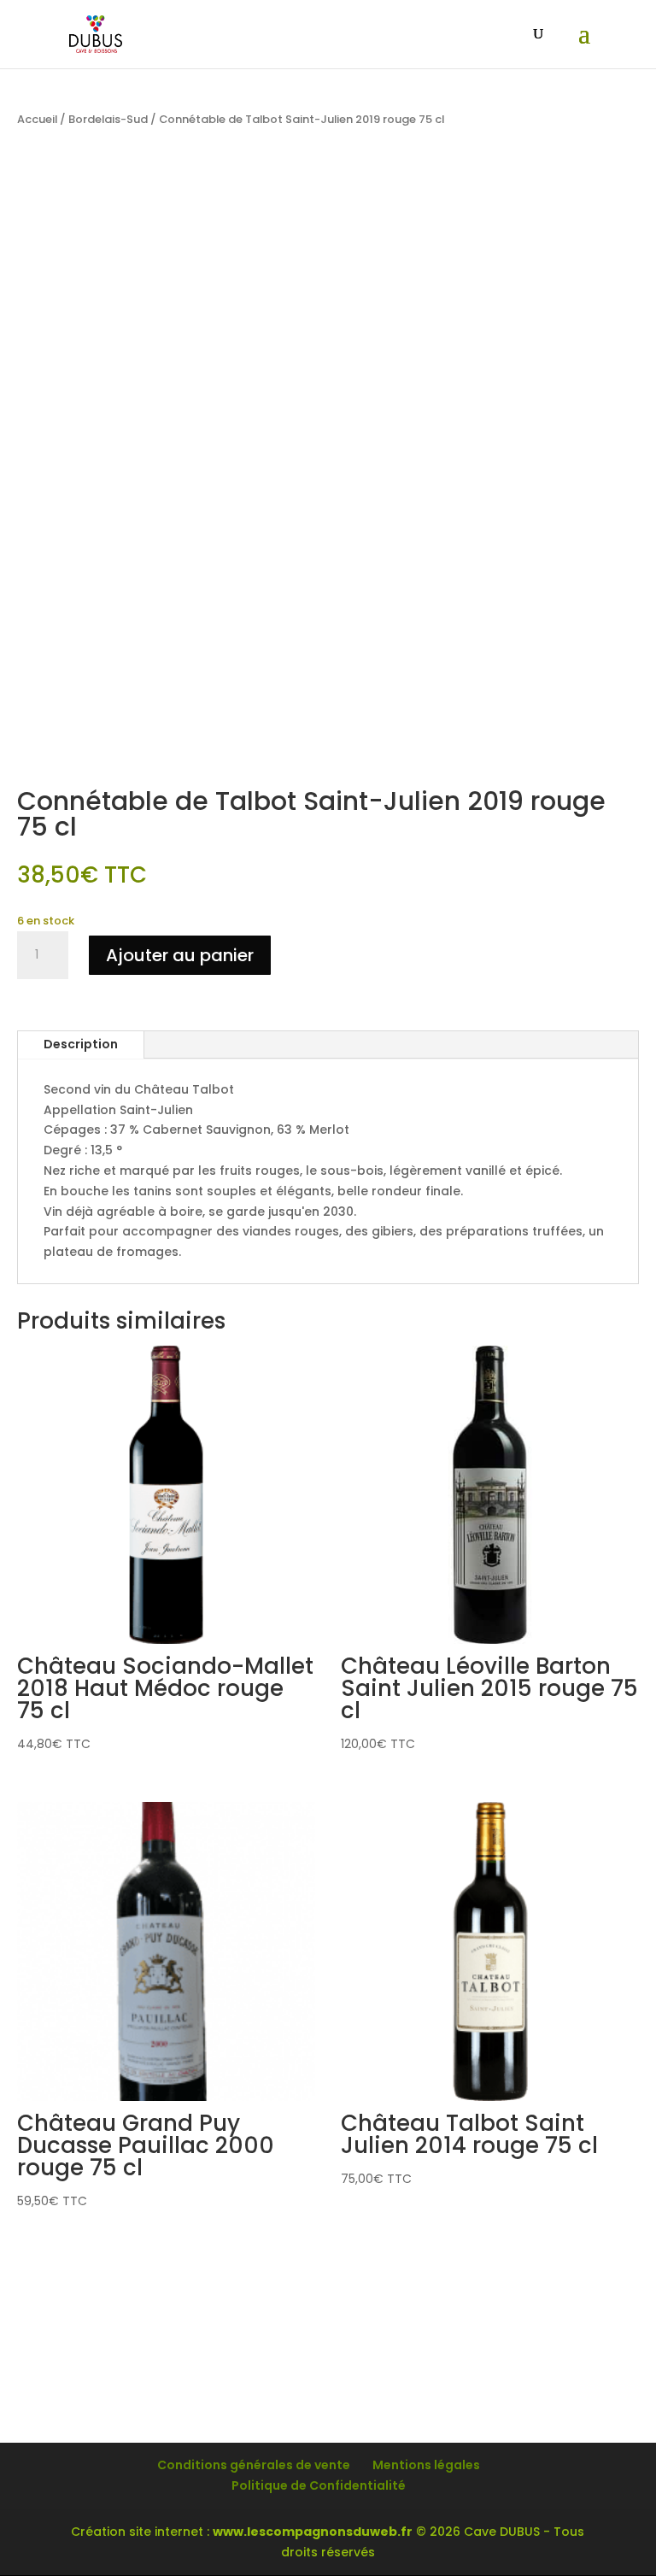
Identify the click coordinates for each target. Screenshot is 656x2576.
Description (81, 1044)
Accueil (37, 119)
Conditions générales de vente (254, 2465)
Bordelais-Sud (108, 119)
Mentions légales (426, 2465)
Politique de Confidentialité (319, 2485)
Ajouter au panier (180, 955)
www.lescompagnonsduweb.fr (313, 2532)
